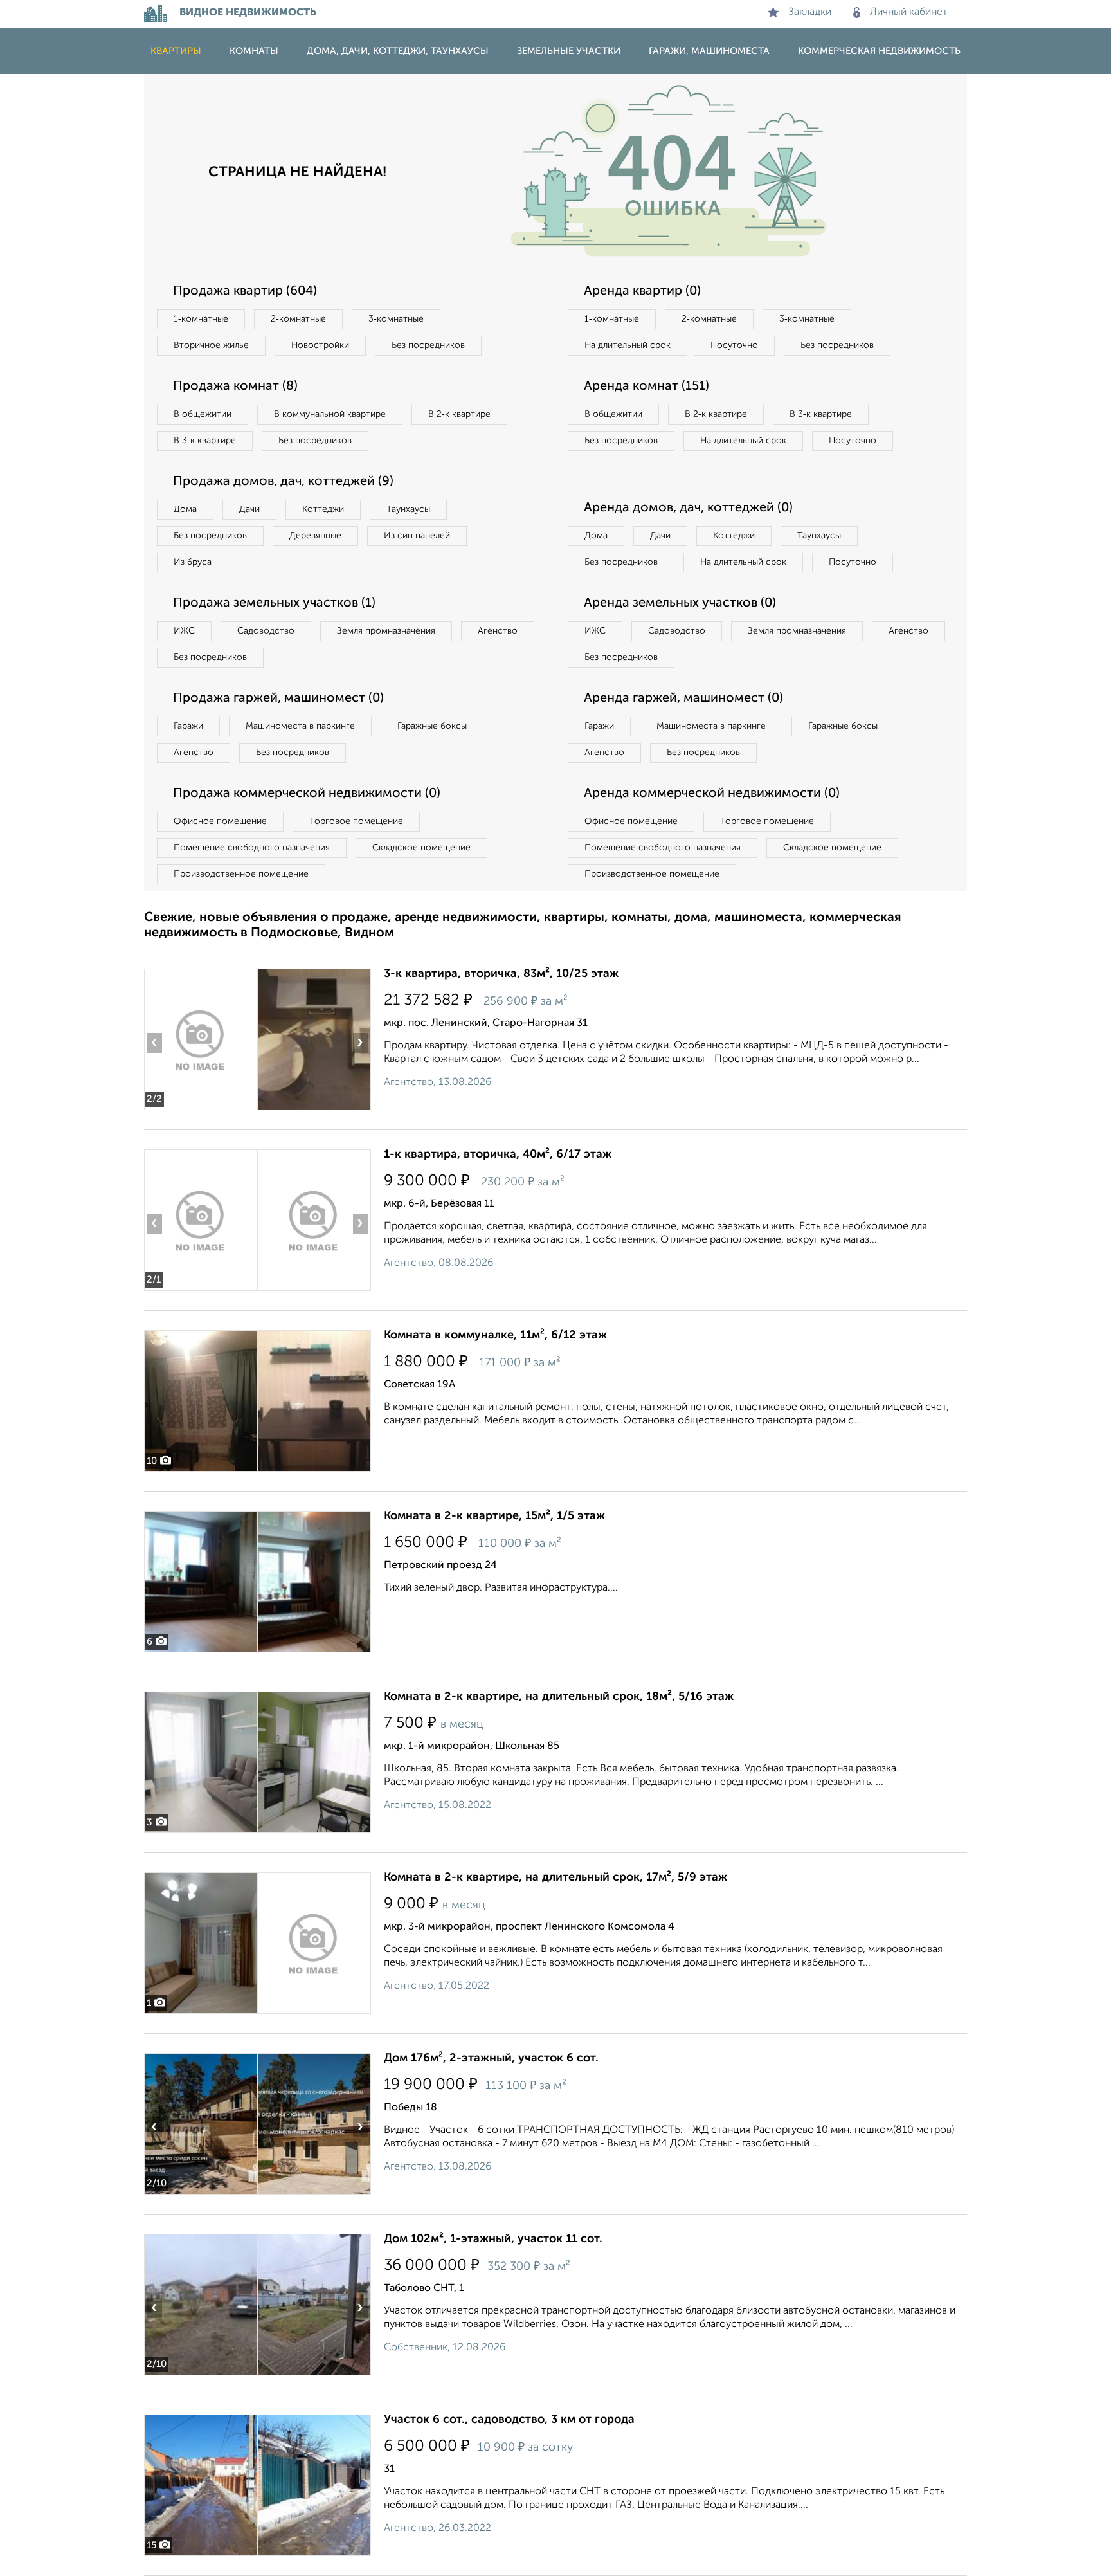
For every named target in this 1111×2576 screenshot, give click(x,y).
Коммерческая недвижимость (879, 51)
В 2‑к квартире (459, 414)
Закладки (810, 12)
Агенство (498, 631)
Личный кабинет (909, 12)
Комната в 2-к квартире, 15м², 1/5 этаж (494, 1516)
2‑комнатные (298, 319)
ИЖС (184, 631)
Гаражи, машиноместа (709, 51)
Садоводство (266, 631)
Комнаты (254, 51)
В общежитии (203, 414)
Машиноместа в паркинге (300, 726)
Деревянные (315, 536)
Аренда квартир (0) (642, 291)
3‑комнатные (396, 319)
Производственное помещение (241, 874)
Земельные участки (569, 51)
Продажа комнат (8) (235, 387)
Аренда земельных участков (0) (680, 603)
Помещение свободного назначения (252, 848)
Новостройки (320, 345)
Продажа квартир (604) (245, 291)
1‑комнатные (201, 319)
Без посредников (428, 345)
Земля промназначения (386, 631)
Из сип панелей (417, 536)
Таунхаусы (408, 509)
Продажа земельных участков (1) (274, 603)
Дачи (249, 509)
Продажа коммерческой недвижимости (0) (307, 794)
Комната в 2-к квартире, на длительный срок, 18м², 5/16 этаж (559, 1697)
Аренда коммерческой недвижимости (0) (712, 794)
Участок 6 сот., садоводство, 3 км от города (509, 2420)
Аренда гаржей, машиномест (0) (683, 699)
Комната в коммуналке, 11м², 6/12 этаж (495, 1335)
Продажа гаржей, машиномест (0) (278, 699)
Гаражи (188, 726)
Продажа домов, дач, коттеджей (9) (283, 482)
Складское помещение (421, 848)
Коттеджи (323, 509)
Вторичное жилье (211, 345)
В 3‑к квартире (205, 441)
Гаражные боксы (432, 726)
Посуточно (734, 345)
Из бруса (193, 562)
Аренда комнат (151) (646, 387)
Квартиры (176, 51)
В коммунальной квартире (330, 414)
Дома (185, 509)
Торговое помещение (356, 821)
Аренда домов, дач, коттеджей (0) (688, 508)
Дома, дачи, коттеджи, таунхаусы (398, 51)
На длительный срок (628, 345)
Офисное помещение (220, 821)
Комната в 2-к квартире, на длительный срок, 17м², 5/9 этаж (555, 1877)
